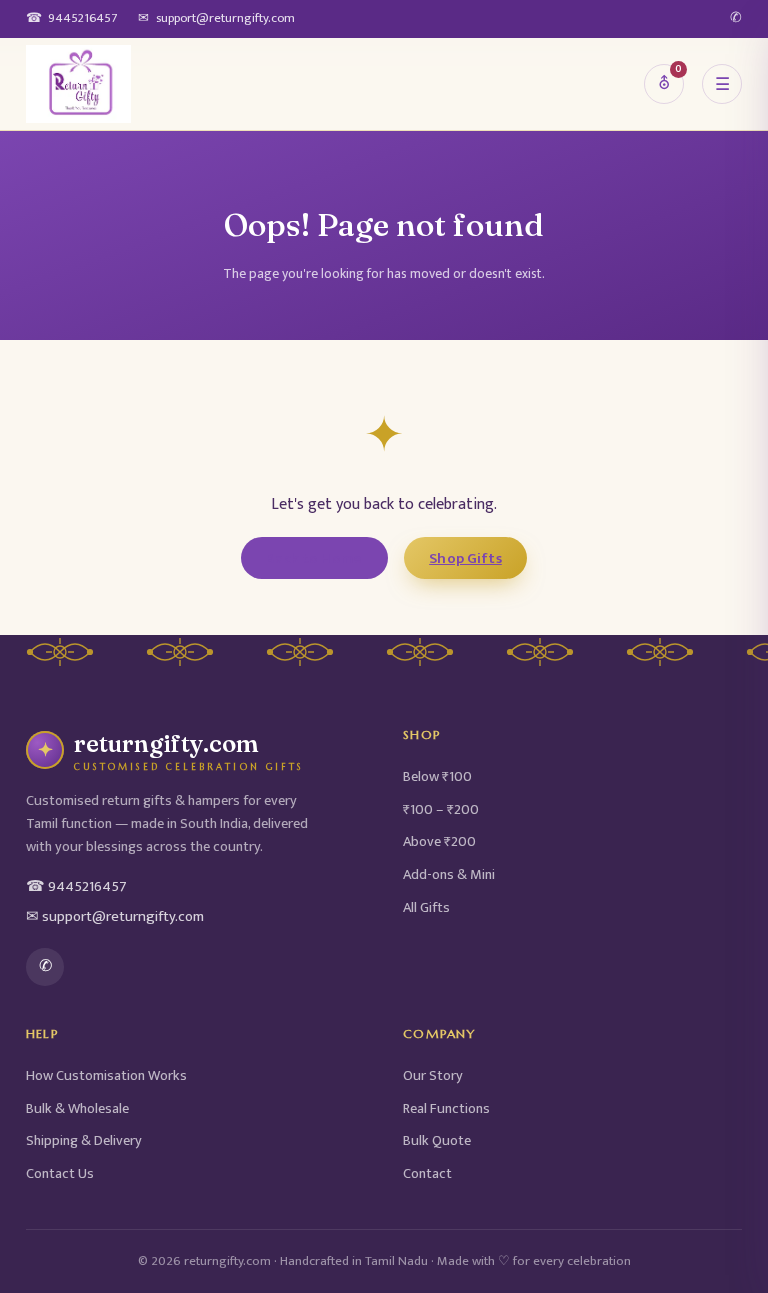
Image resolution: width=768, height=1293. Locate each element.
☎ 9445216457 (76, 887)
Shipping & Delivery (84, 1141)
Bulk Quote (437, 1141)
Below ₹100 (437, 777)
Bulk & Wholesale (77, 1109)
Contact (427, 1174)
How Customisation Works (106, 1076)
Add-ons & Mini (449, 875)
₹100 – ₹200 (441, 810)
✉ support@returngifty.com (115, 917)
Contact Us (60, 1174)
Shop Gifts (465, 558)
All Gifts (426, 908)
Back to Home (314, 558)
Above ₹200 (439, 842)
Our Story (433, 1076)
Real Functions (446, 1109)
